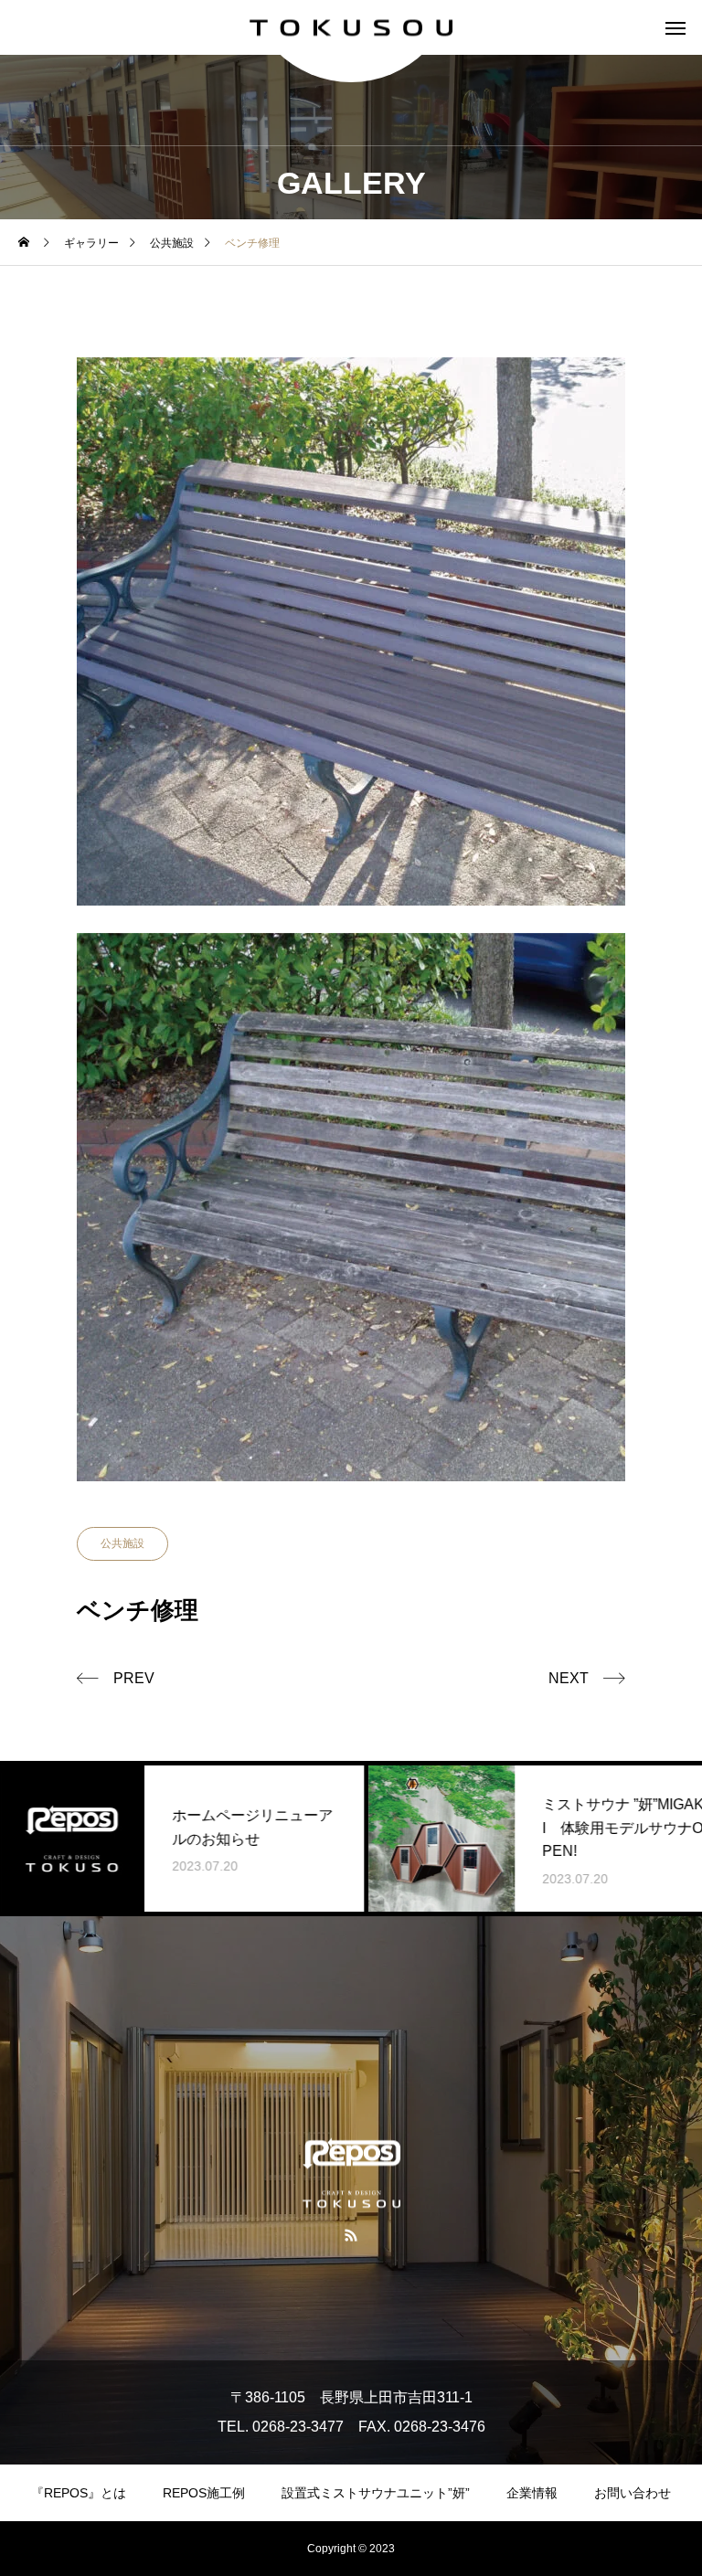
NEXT (569, 1678)
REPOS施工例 (204, 2493)
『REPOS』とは (79, 2493)
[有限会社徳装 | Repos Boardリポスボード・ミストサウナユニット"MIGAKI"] (351, 28)
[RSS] (351, 2235)
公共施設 (122, 1543)
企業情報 (532, 2493)
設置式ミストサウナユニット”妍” (376, 2493)
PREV (134, 1678)
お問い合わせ (633, 2493)
